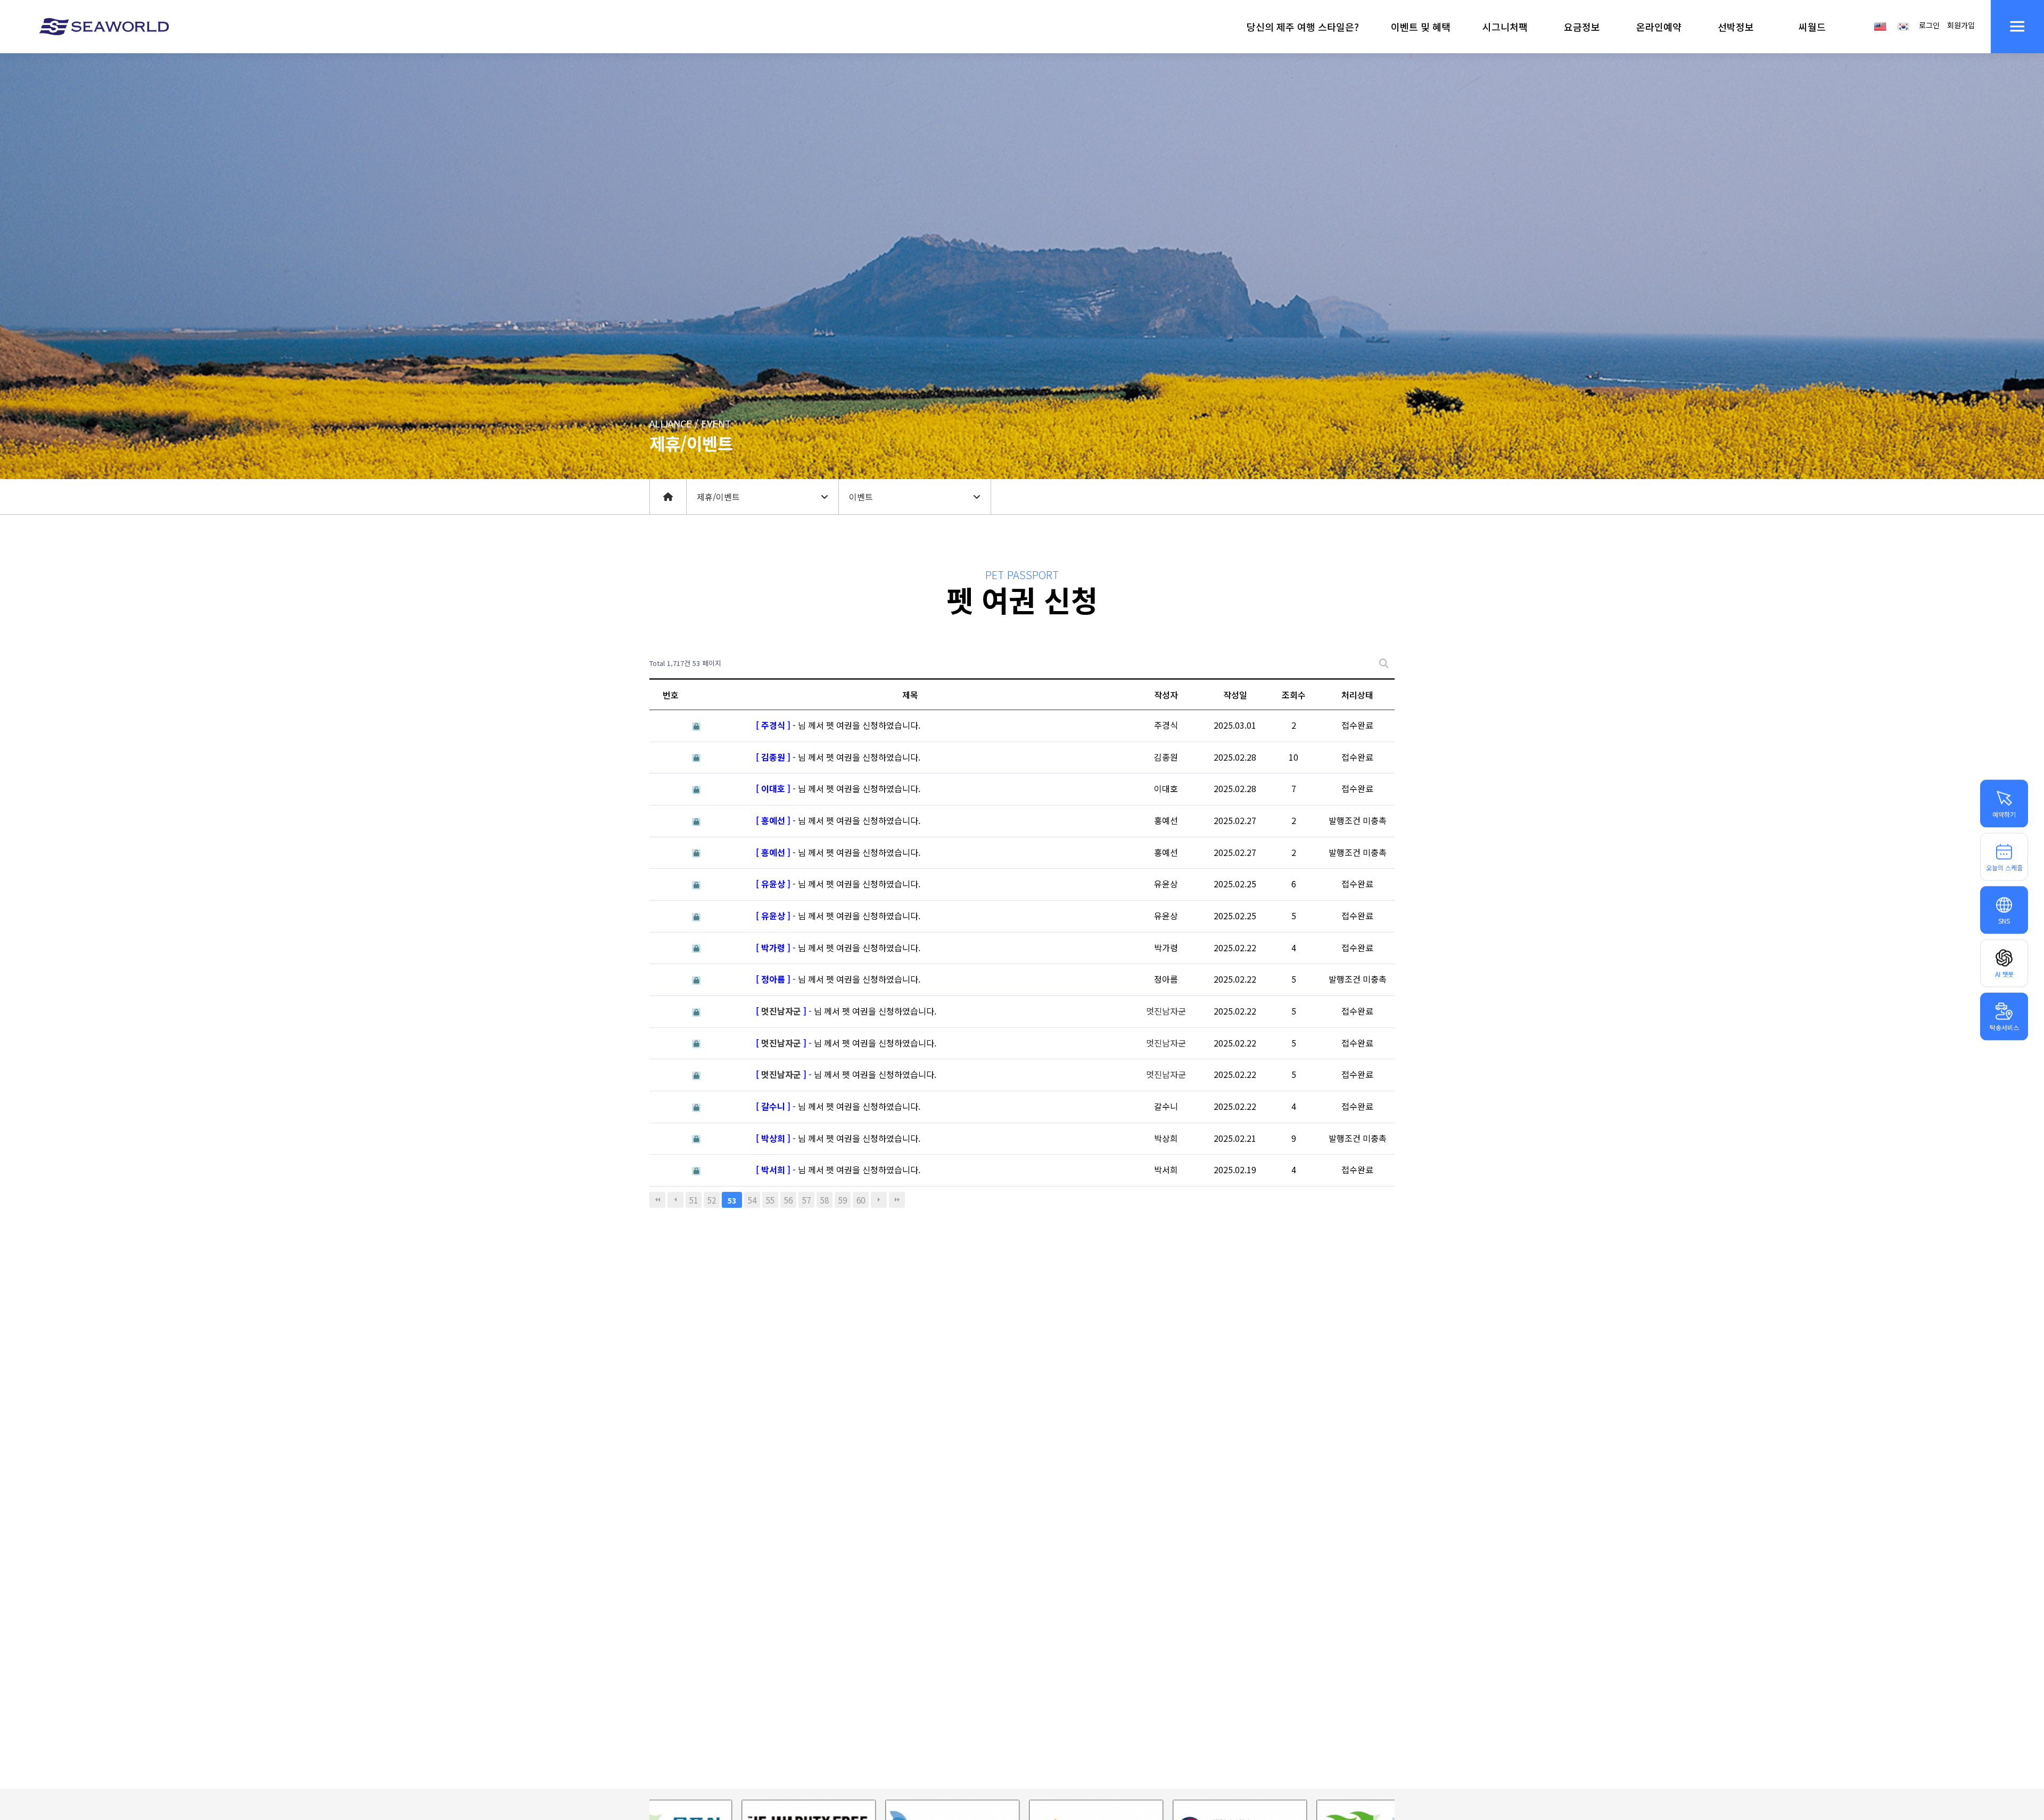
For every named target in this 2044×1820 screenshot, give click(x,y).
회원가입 (1961, 25)
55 (770, 1200)
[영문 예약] (1880, 26)
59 (843, 1200)
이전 (675, 1200)
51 (694, 1200)
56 (788, 1200)
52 (712, 1200)
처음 (657, 1200)
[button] (1303, 27)
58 (825, 1200)
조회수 (1294, 695)
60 (861, 1200)
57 (806, 1200)
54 (752, 1200)
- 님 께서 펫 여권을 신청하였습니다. (838, 725)
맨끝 (897, 1200)
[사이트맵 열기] (2017, 27)
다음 (879, 1200)
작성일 (1235, 695)
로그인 (1929, 25)
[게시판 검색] (1384, 664)
